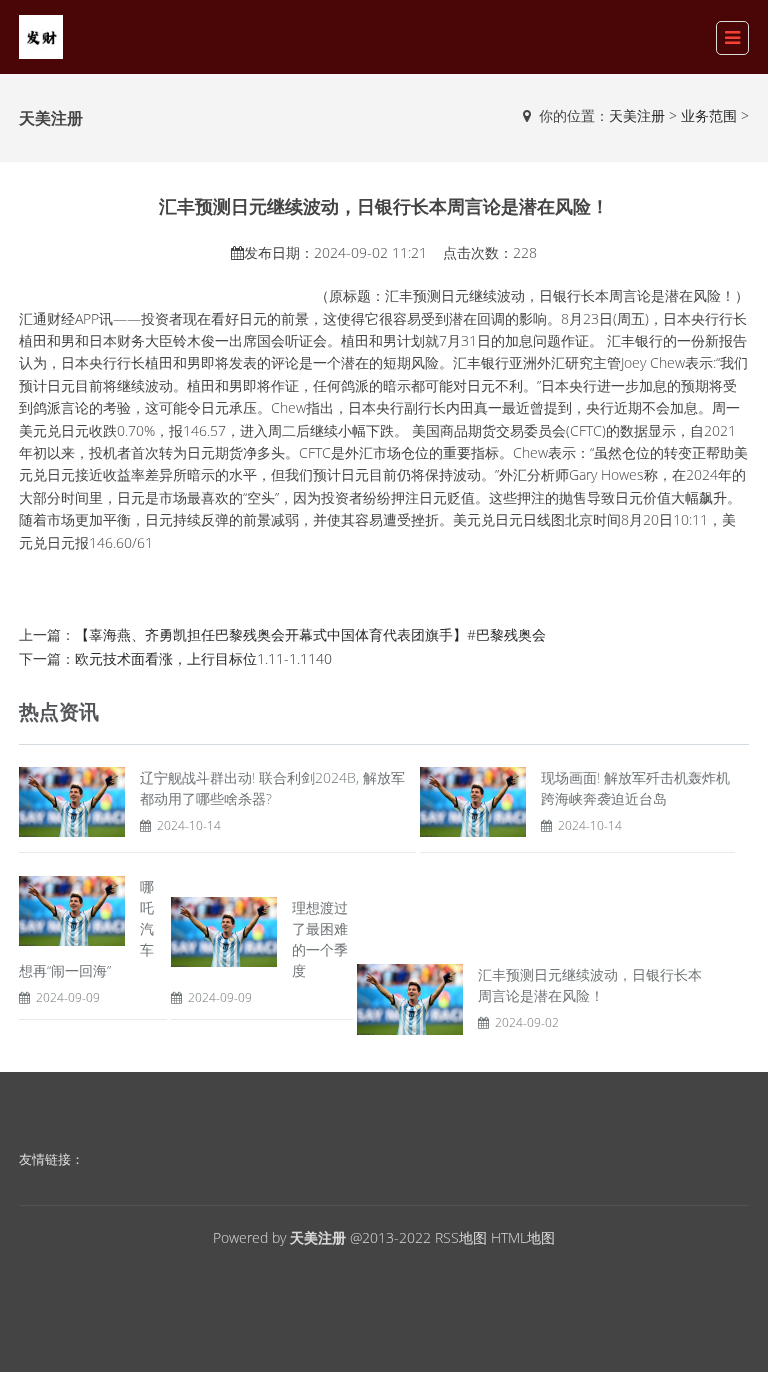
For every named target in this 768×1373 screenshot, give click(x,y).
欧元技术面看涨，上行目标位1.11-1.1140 (203, 658)
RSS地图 (461, 1237)
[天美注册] (41, 35)
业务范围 (709, 115)
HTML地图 (523, 1237)
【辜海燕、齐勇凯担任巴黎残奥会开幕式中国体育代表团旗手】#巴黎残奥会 (310, 634)
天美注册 (637, 115)
